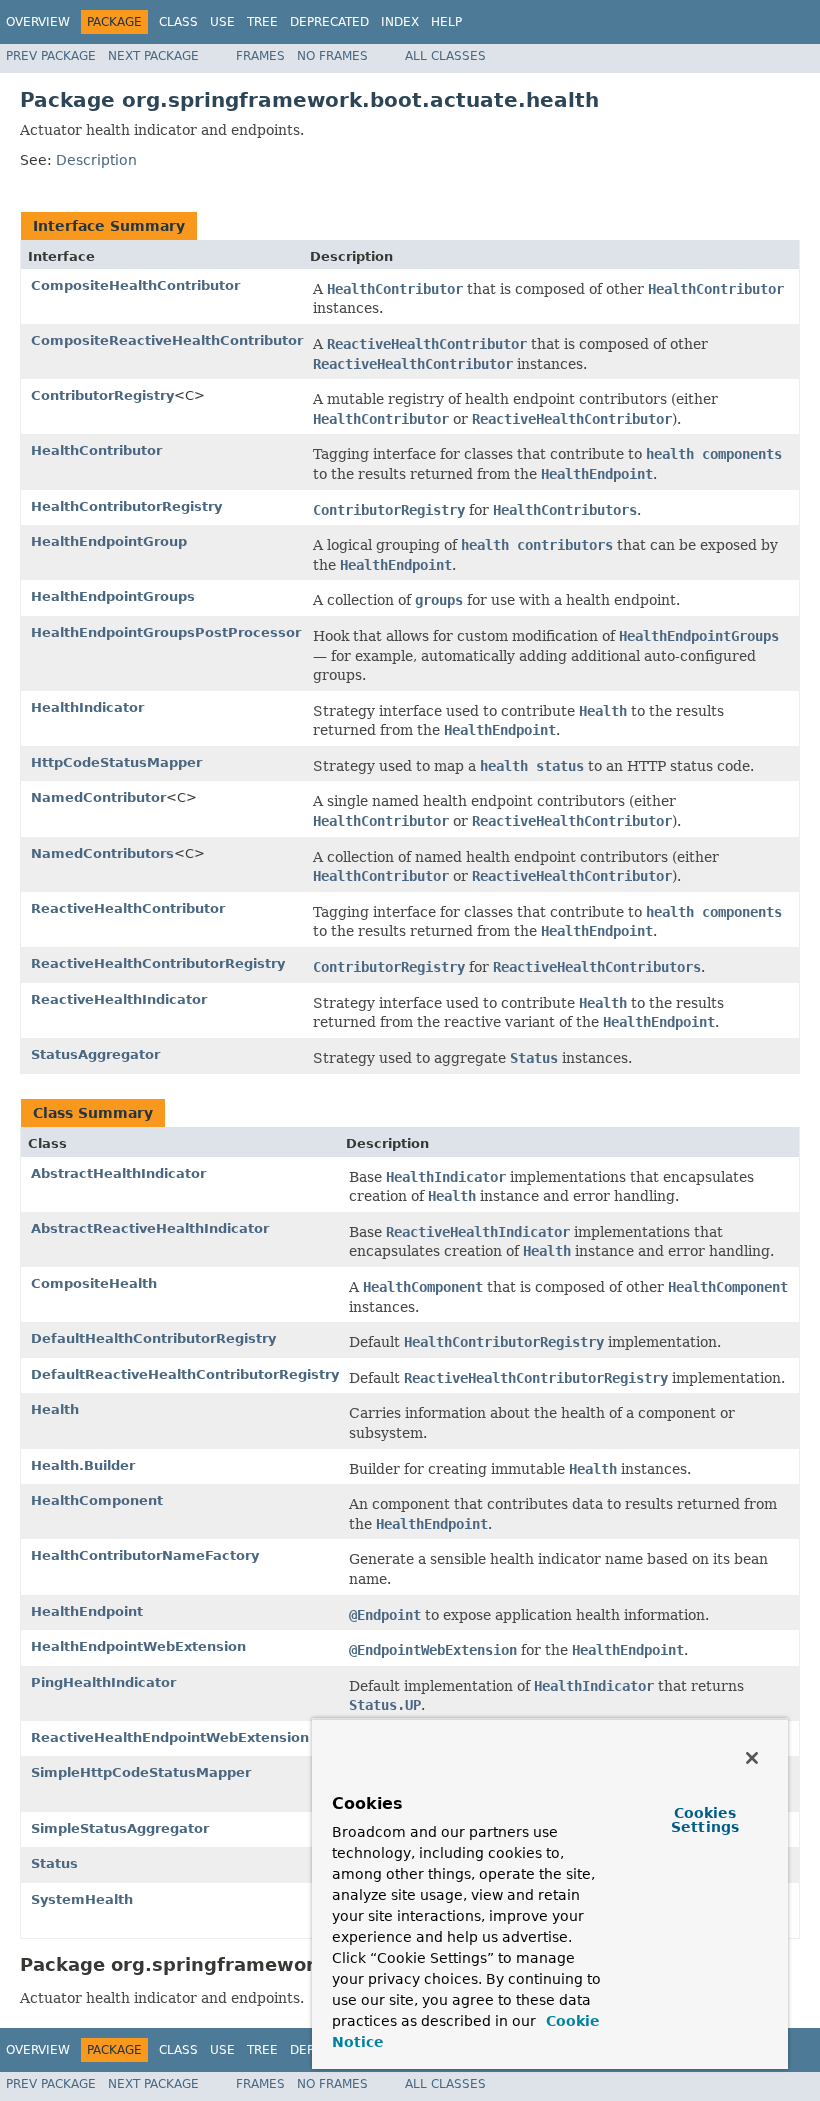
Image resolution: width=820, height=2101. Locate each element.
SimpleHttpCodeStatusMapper (141, 1772)
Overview (38, 22)
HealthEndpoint (87, 1611)
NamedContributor (98, 797)
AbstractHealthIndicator (118, 1173)
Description (96, 160)
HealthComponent (97, 1500)
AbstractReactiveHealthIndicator (150, 1228)
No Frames (332, 56)
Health (55, 1409)
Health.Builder (83, 1465)
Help (446, 22)
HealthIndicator (87, 707)
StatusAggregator (95, 1054)
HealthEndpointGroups (113, 596)
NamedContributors (102, 853)
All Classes (445, 56)
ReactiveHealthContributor (128, 908)
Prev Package (51, 56)
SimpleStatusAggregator (120, 1828)
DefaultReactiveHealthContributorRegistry (185, 1374)
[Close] (752, 1758)
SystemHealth (82, 1899)
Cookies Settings (705, 1820)
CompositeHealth (94, 1283)
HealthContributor (96, 450)
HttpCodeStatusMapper (116, 762)
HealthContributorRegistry (126, 506)
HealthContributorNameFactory (145, 1555)
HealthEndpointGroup (109, 541)
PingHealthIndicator (103, 1682)
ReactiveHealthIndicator (119, 999)
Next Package (153, 56)
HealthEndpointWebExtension (138, 1646)
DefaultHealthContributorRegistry (153, 1338)
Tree (262, 22)
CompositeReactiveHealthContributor (167, 340)
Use (222, 22)
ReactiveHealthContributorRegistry (158, 963)
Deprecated (329, 22)
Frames (260, 56)
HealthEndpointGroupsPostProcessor (166, 632)
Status (54, 1863)
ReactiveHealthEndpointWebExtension (170, 1737)
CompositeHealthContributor (135, 285)
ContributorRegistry (102, 395)
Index (400, 22)
